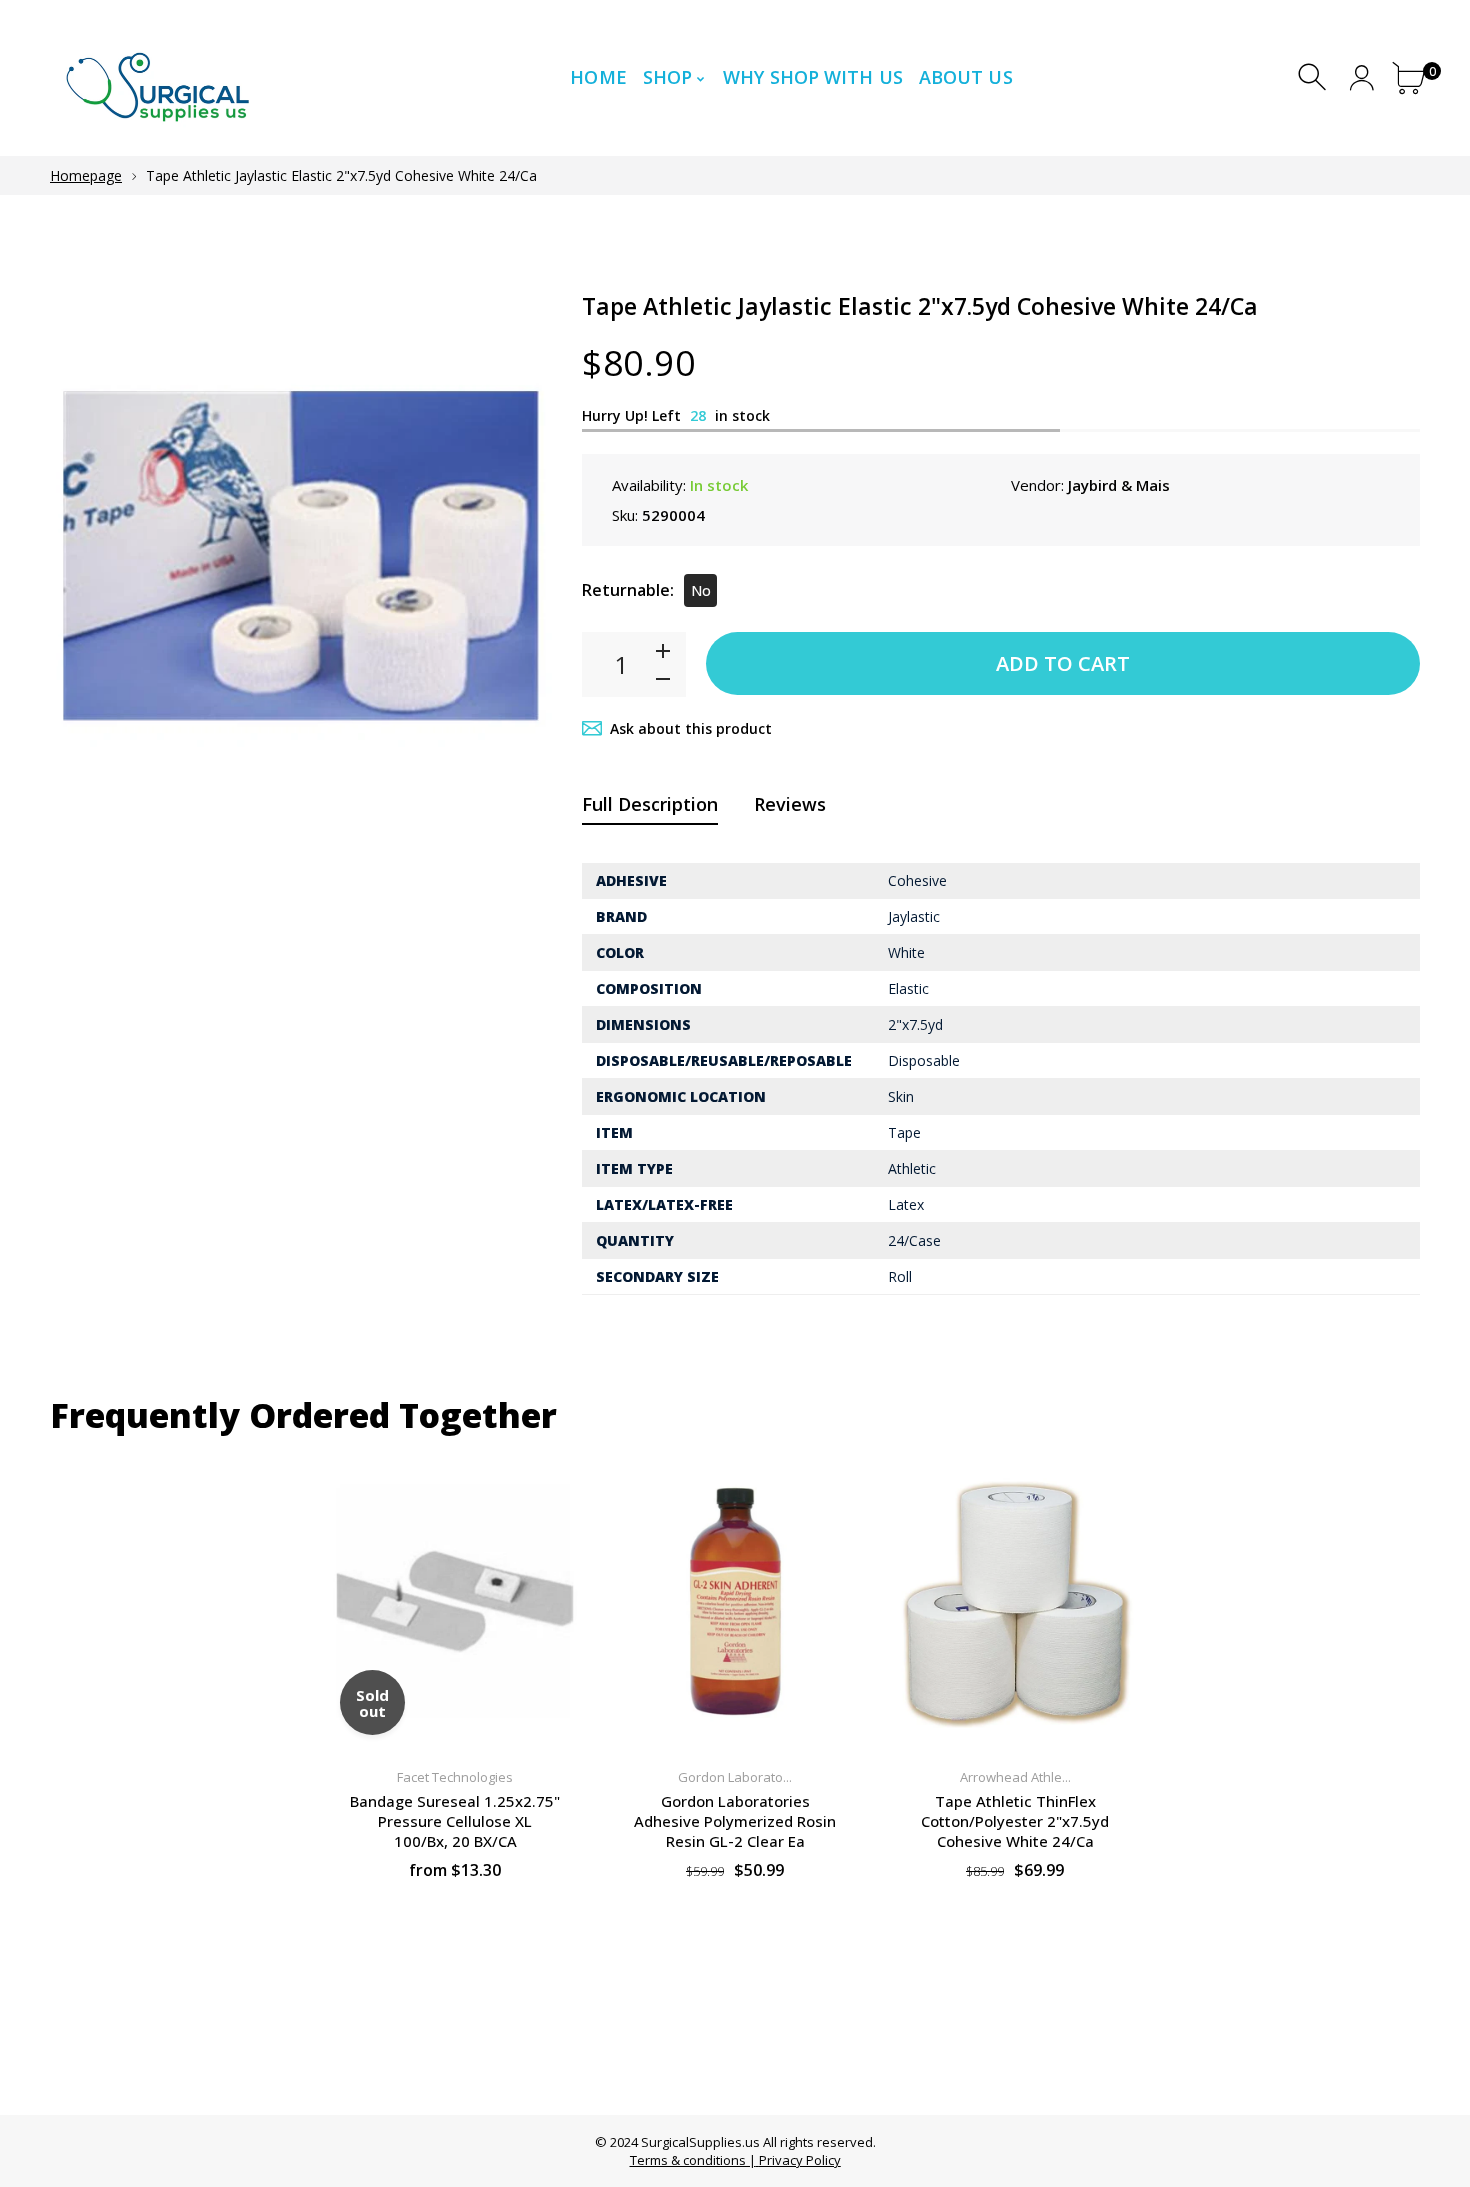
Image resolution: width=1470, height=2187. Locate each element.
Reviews (790, 804)
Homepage (86, 175)
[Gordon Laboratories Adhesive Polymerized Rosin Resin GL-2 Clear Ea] (735, 1602)
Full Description (650, 804)
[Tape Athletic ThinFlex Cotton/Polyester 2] (1015, 1602)
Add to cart (1063, 663)
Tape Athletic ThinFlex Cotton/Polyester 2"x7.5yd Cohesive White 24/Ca (1015, 1821)
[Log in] (1361, 77)
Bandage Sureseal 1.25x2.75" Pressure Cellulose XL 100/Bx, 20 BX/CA (455, 1821)
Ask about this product (691, 728)
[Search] (1314, 77)
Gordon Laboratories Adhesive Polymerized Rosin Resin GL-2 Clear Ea (735, 1821)
